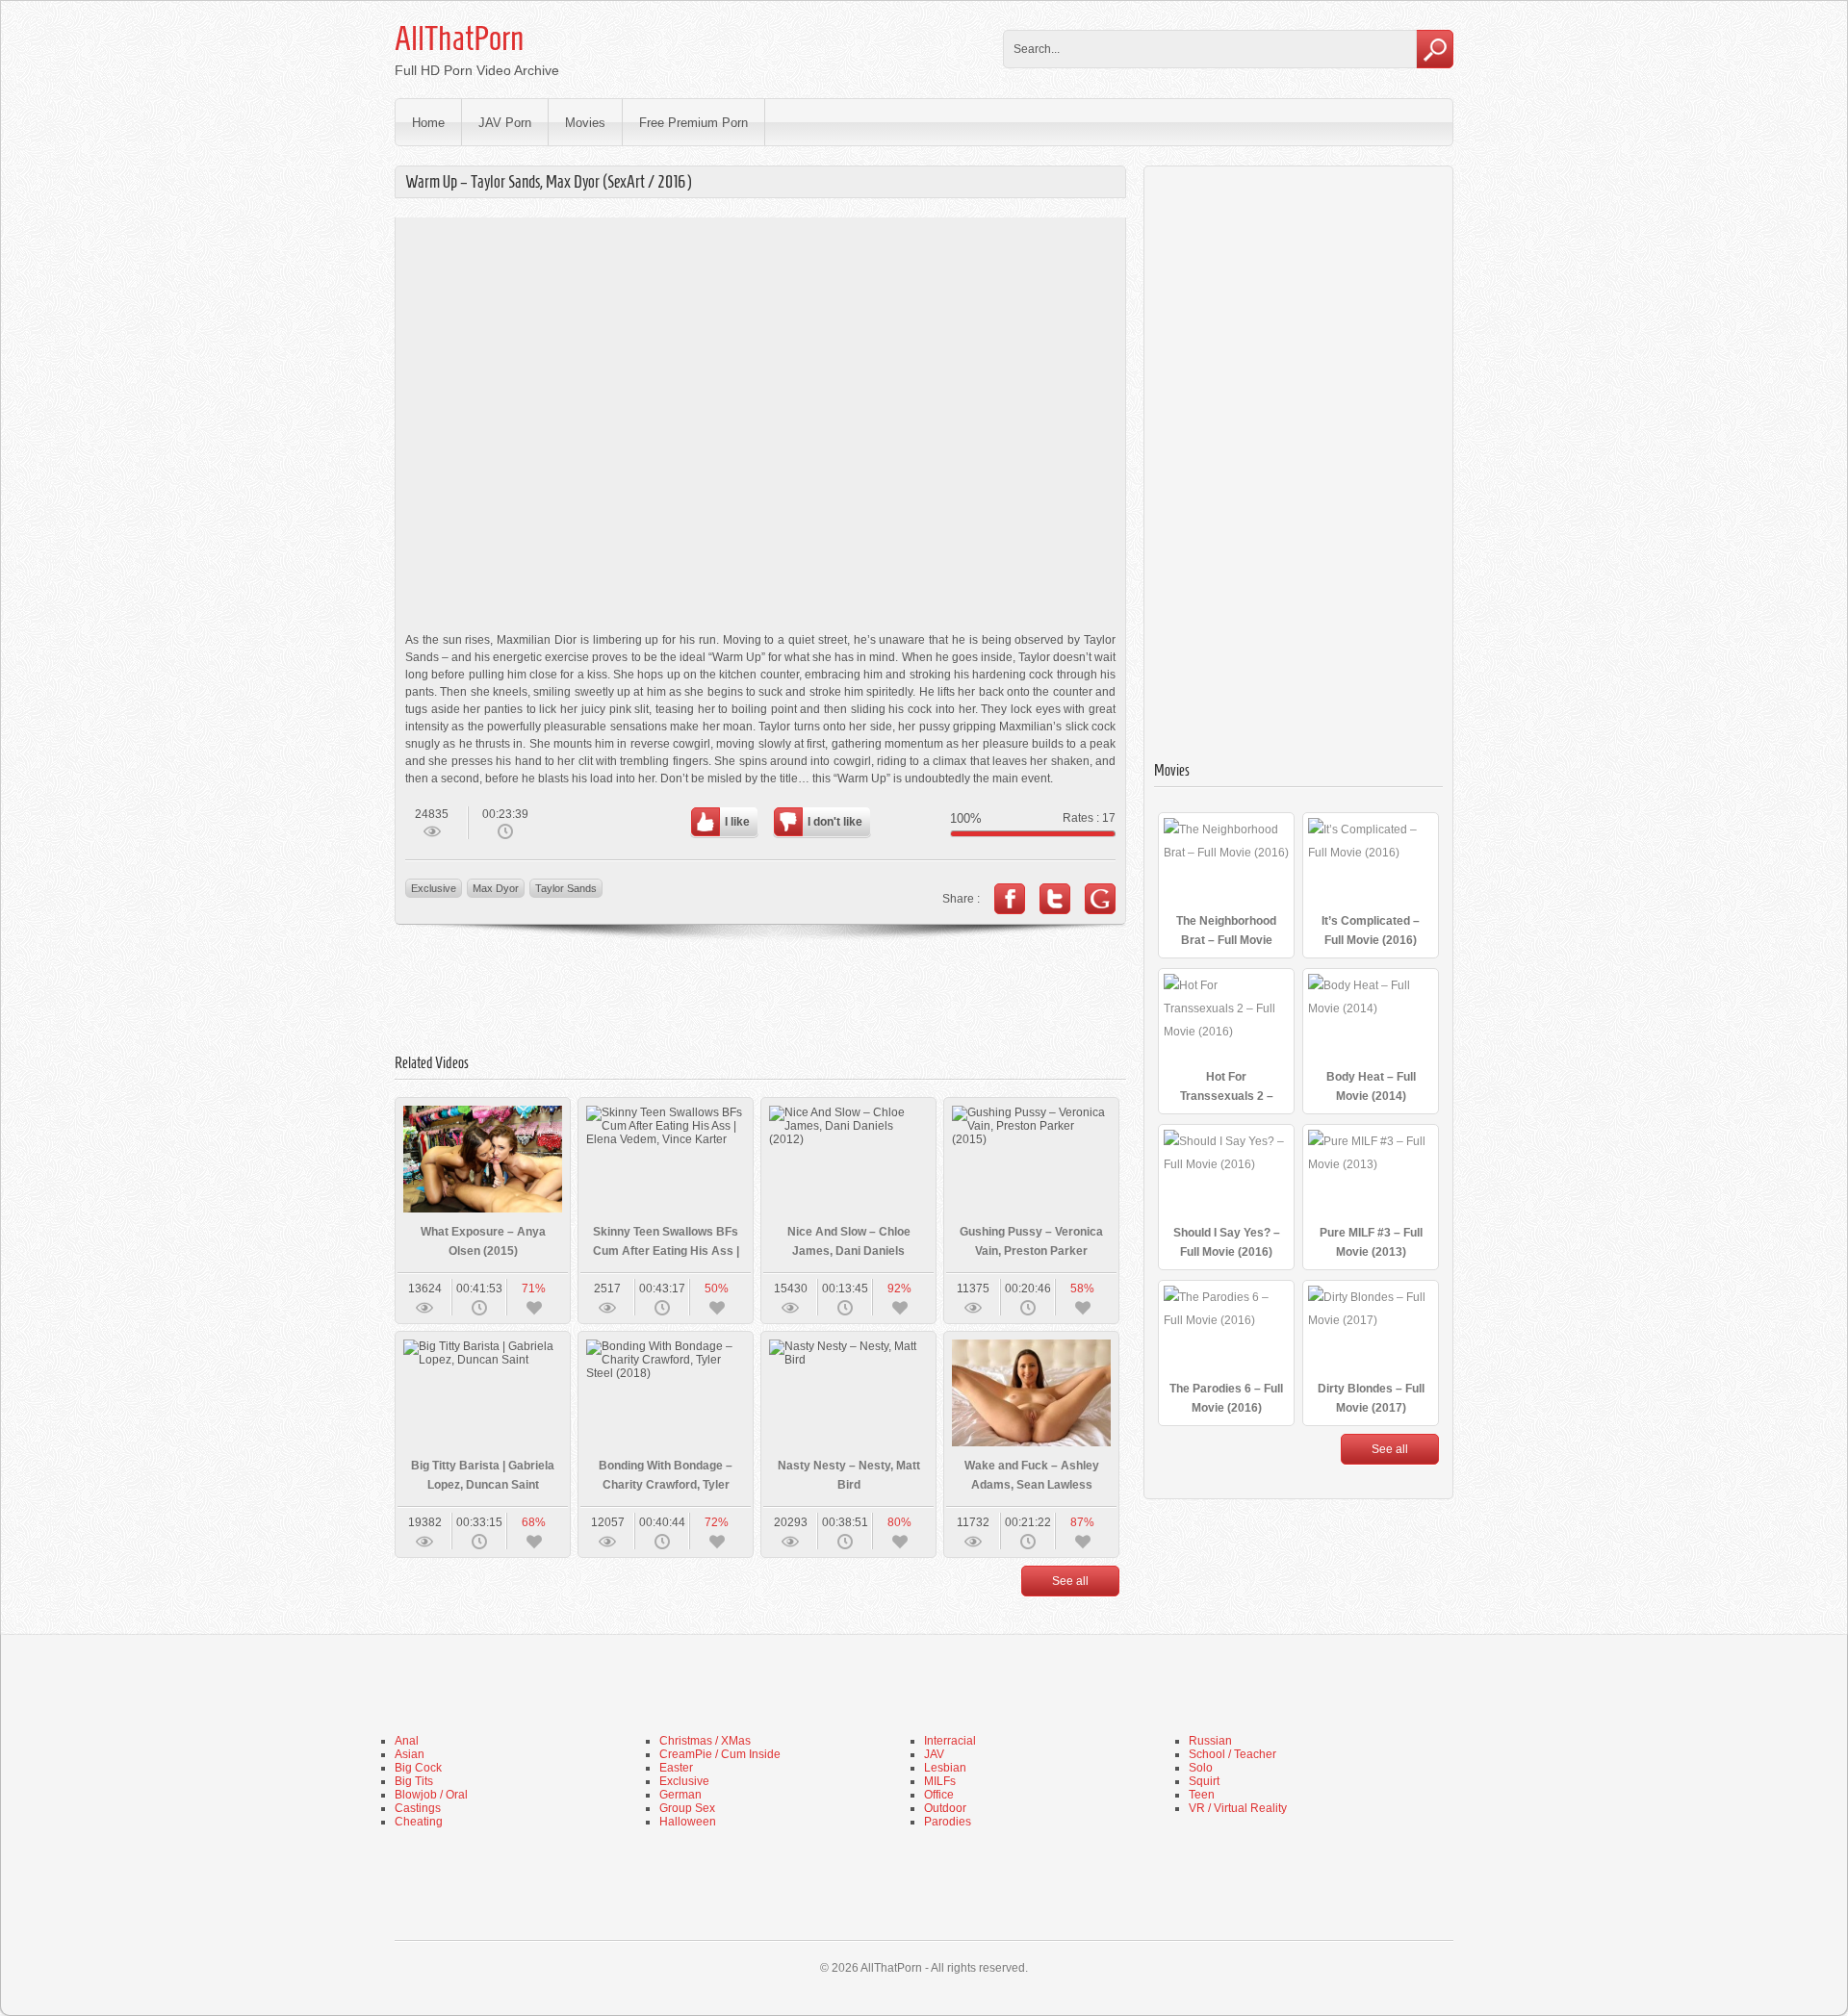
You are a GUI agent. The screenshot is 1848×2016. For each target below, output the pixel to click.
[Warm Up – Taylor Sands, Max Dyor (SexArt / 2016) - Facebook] (1010, 899)
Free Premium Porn (693, 123)
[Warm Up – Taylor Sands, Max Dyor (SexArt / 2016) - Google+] (1100, 899)
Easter (676, 1768)
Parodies (948, 1822)
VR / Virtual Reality (1238, 1808)
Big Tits (414, 1781)
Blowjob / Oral (431, 1795)
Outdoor (945, 1808)
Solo (1201, 1768)
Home (428, 123)
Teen (1202, 1795)
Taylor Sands (566, 888)
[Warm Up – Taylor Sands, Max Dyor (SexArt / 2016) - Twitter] (1055, 899)
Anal (407, 1741)
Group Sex (687, 1808)
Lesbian (945, 1768)
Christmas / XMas (705, 1741)
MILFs (940, 1781)
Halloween (688, 1822)
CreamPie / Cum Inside (720, 1754)
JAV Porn (505, 123)
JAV (934, 1754)
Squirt (1204, 1781)
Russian (1210, 1741)
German (680, 1795)
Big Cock (418, 1768)
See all (1070, 1581)
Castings (418, 1808)
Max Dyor (496, 888)
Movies (585, 123)
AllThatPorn (459, 38)
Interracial (950, 1741)
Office (939, 1795)
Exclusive (434, 888)
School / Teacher (1232, 1754)
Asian (410, 1754)
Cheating (419, 1822)
